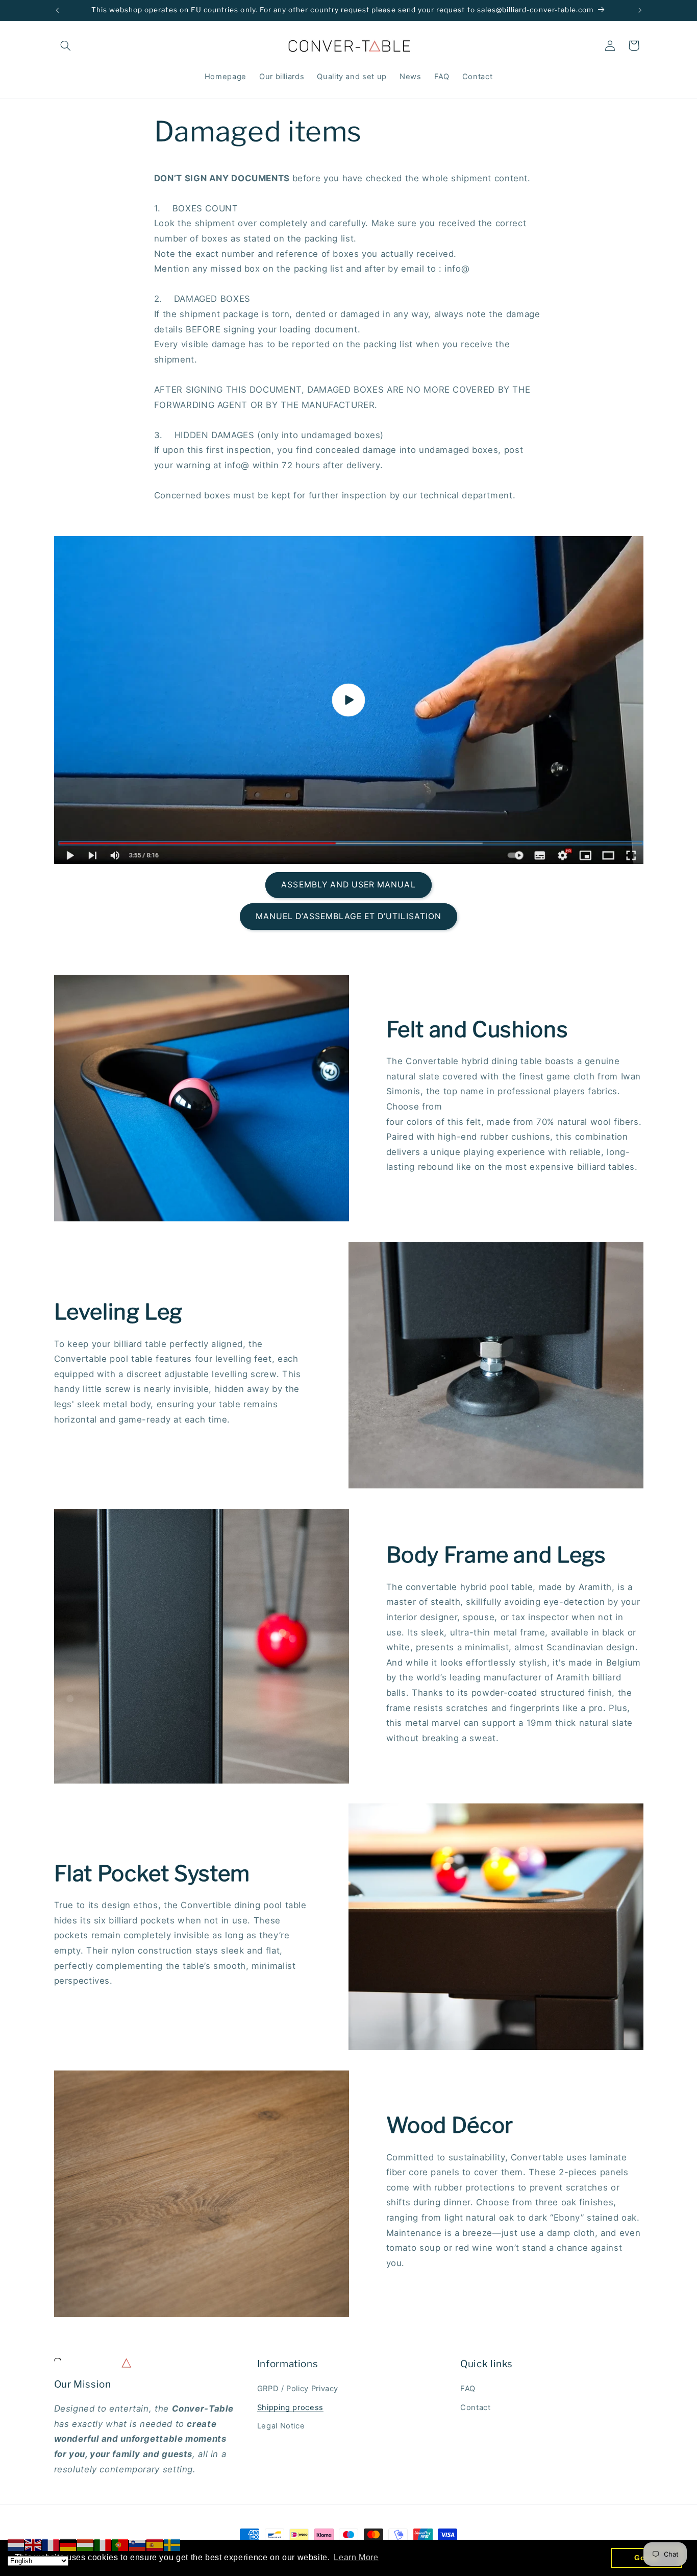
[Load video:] (349, 700)
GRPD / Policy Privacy (298, 2389)
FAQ (468, 2389)
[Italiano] (103, 2544)
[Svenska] (172, 2544)
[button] (66, 45)
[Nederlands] (16, 2544)
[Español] (155, 2544)
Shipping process (290, 2408)
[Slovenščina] (138, 2544)
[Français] (51, 2544)
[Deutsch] (68, 2544)
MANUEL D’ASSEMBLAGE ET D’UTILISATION (348, 916)
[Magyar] (86, 2544)
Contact (475, 2408)
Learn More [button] (356, 2557)
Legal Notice (281, 2426)
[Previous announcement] (57, 10)
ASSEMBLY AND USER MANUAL (348, 885)
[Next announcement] (640, 10)
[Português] (120, 2544)
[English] (34, 2544)
